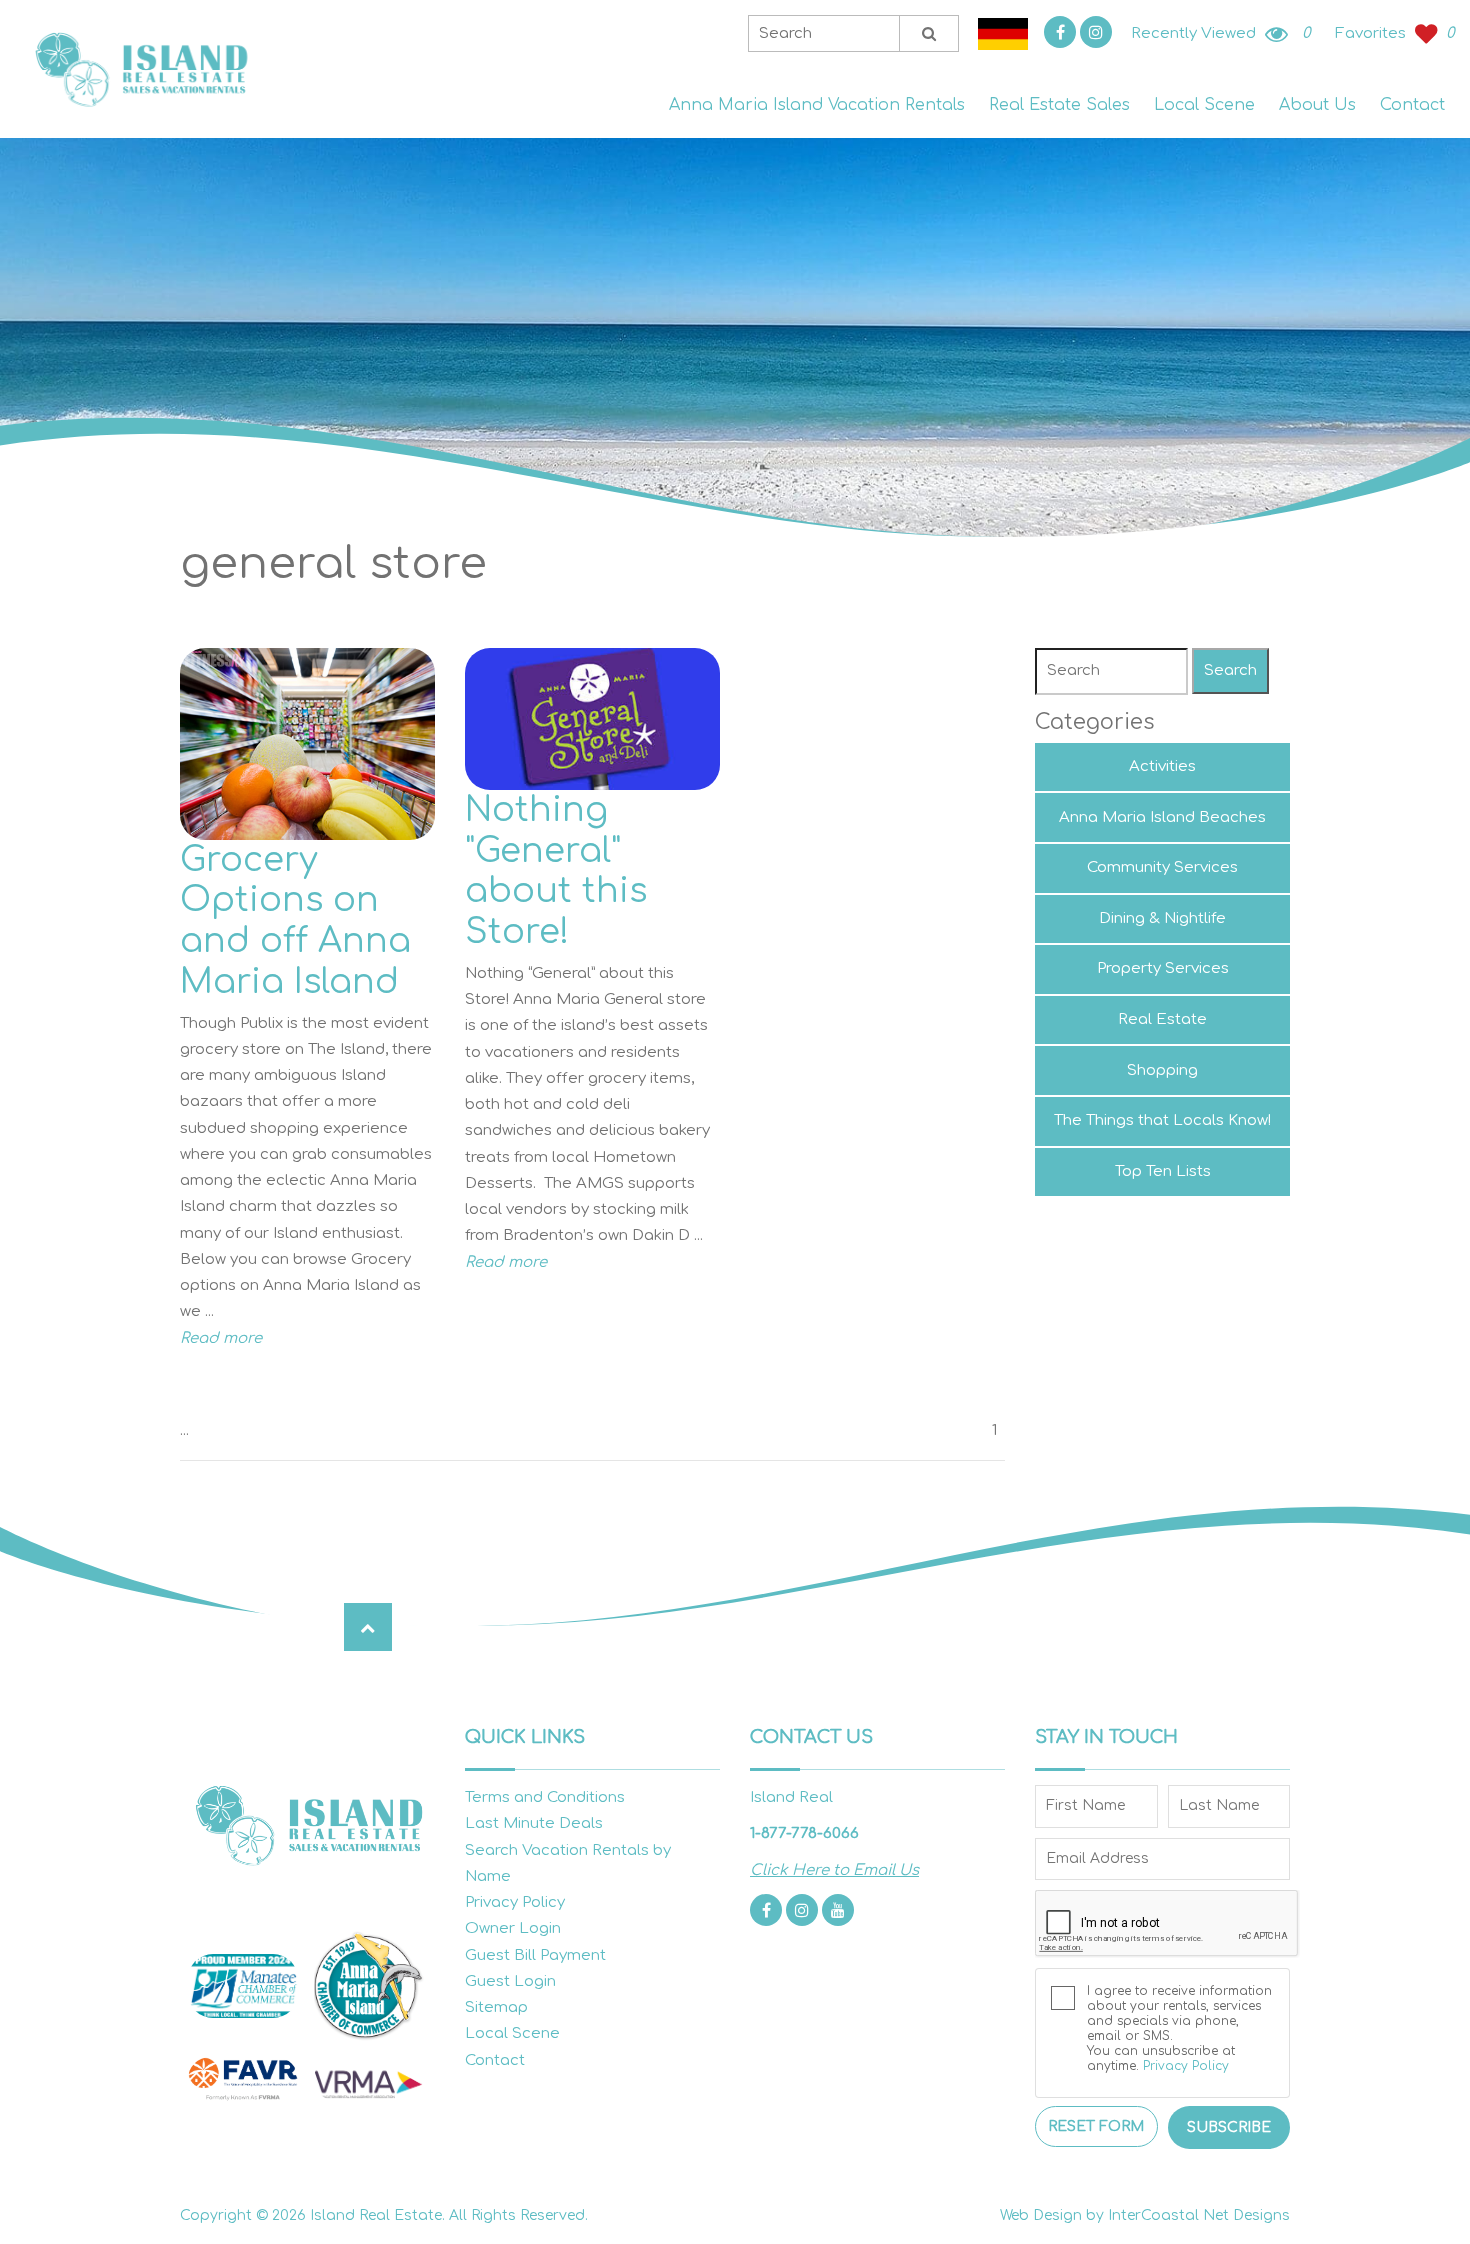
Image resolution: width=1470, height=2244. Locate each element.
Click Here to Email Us (834, 1870)
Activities (1162, 766)
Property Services (1163, 968)
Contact (1412, 105)
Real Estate (1162, 1019)
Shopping (1162, 1070)
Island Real (140, 69)
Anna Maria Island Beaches (1162, 817)
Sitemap (496, 2007)
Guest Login (510, 1981)
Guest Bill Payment (535, 1955)
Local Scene (1204, 105)
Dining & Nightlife (1162, 918)
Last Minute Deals (534, 1823)
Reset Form (1096, 2126)
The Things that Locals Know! (1162, 1120)
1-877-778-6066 (804, 1833)
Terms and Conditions (545, 1797)
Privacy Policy (515, 1902)
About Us (1317, 105)
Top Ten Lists (1163, 1171)
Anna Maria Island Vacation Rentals (817, 105)
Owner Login (513, 1928)
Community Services (1162, 867)
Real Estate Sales (1059, 105)
